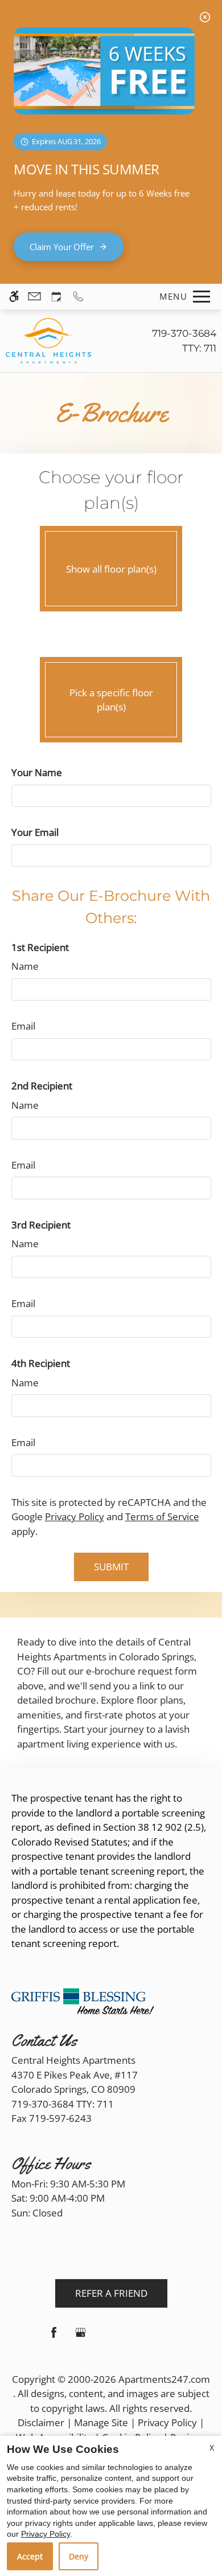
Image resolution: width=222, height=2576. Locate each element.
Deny (79, 2556)
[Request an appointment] (56, 297)
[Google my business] (81, 2337)
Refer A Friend (111, 2293)
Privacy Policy (75, 1516)
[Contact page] (34, 297)
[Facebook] (54, 2337)
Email (23, 1026)
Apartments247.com (164, 2379)
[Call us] (78, 297)
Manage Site (101, 2422)
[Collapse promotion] (205, 17)
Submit (111, 1567)
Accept (30, 2556)
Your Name (37, 772)
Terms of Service (162, 1516)
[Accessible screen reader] (14, 297)
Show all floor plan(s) (111, 569)
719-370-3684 (184, 341)
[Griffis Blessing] (83, 2000)
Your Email (35, 832)
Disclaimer (41, 2422)
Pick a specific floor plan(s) (111, 700)
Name (25, 966)
